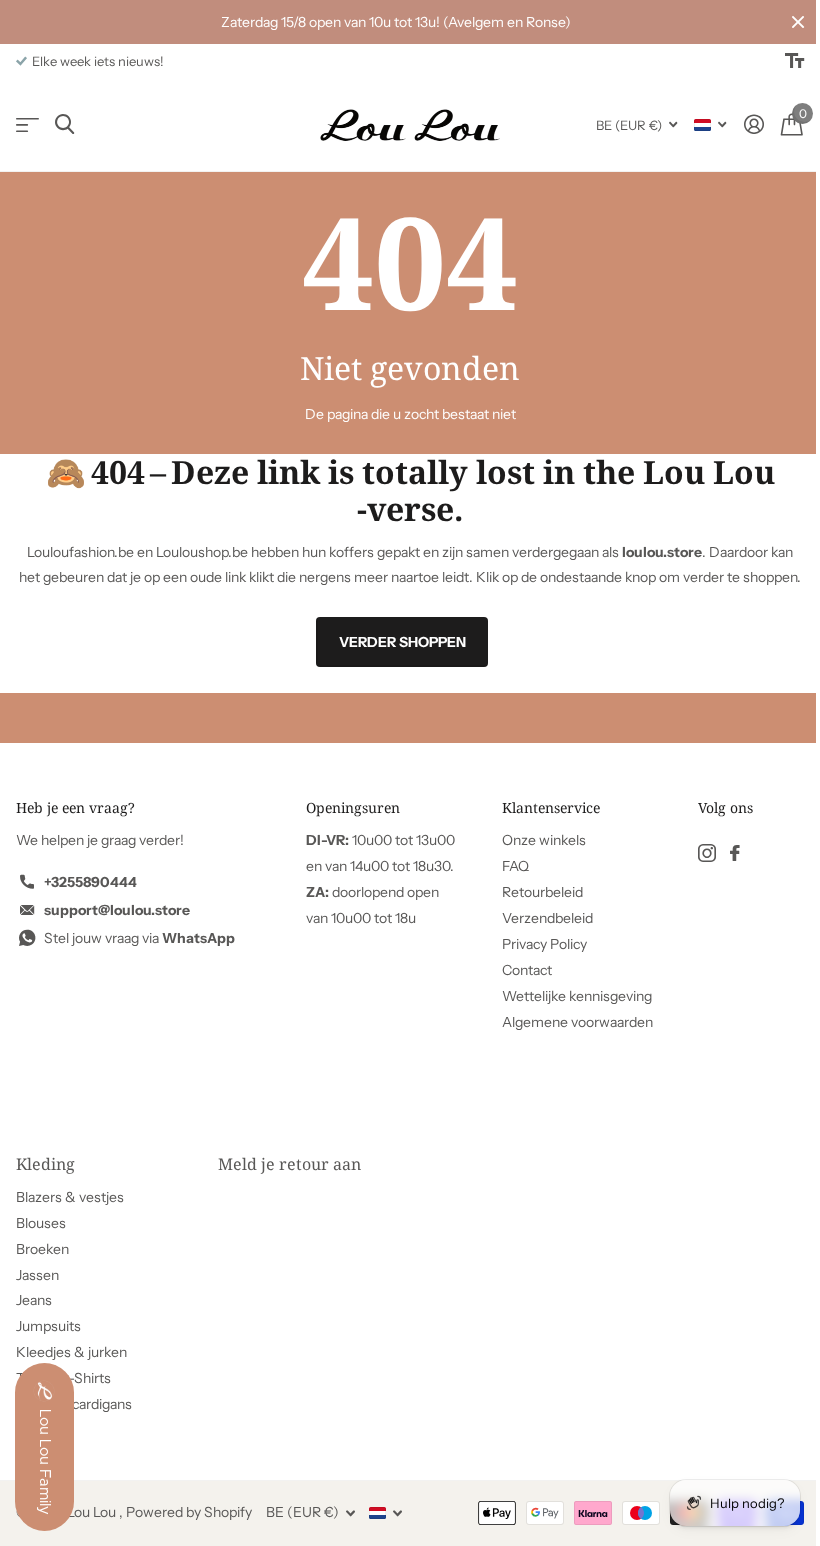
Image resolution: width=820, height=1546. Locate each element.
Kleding (45, 1164)
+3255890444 (90, 882)
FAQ (515, 866)
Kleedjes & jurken (71, 1352)
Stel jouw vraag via (139, 938)
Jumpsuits (48, 1326)
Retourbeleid (542, 892)
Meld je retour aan (289, 1164)
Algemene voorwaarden (577, 1022)
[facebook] (735, 853)
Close (798, 22)
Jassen (37, 1275)
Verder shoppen (402, 642)
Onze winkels (544, 840)
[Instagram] (707, 853)
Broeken (42, 1249)
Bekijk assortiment (27, 124)
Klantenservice (551, 807)
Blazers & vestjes (70, 1197)
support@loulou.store (117, 910)
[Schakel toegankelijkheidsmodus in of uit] (794, 61)
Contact (527, 970)
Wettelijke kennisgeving (577, 996)
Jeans (34, 1300)
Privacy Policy (544, 944)
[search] (64, 124)
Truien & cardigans (74, 1404)
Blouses (41, 1223)
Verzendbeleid (547, 918)
